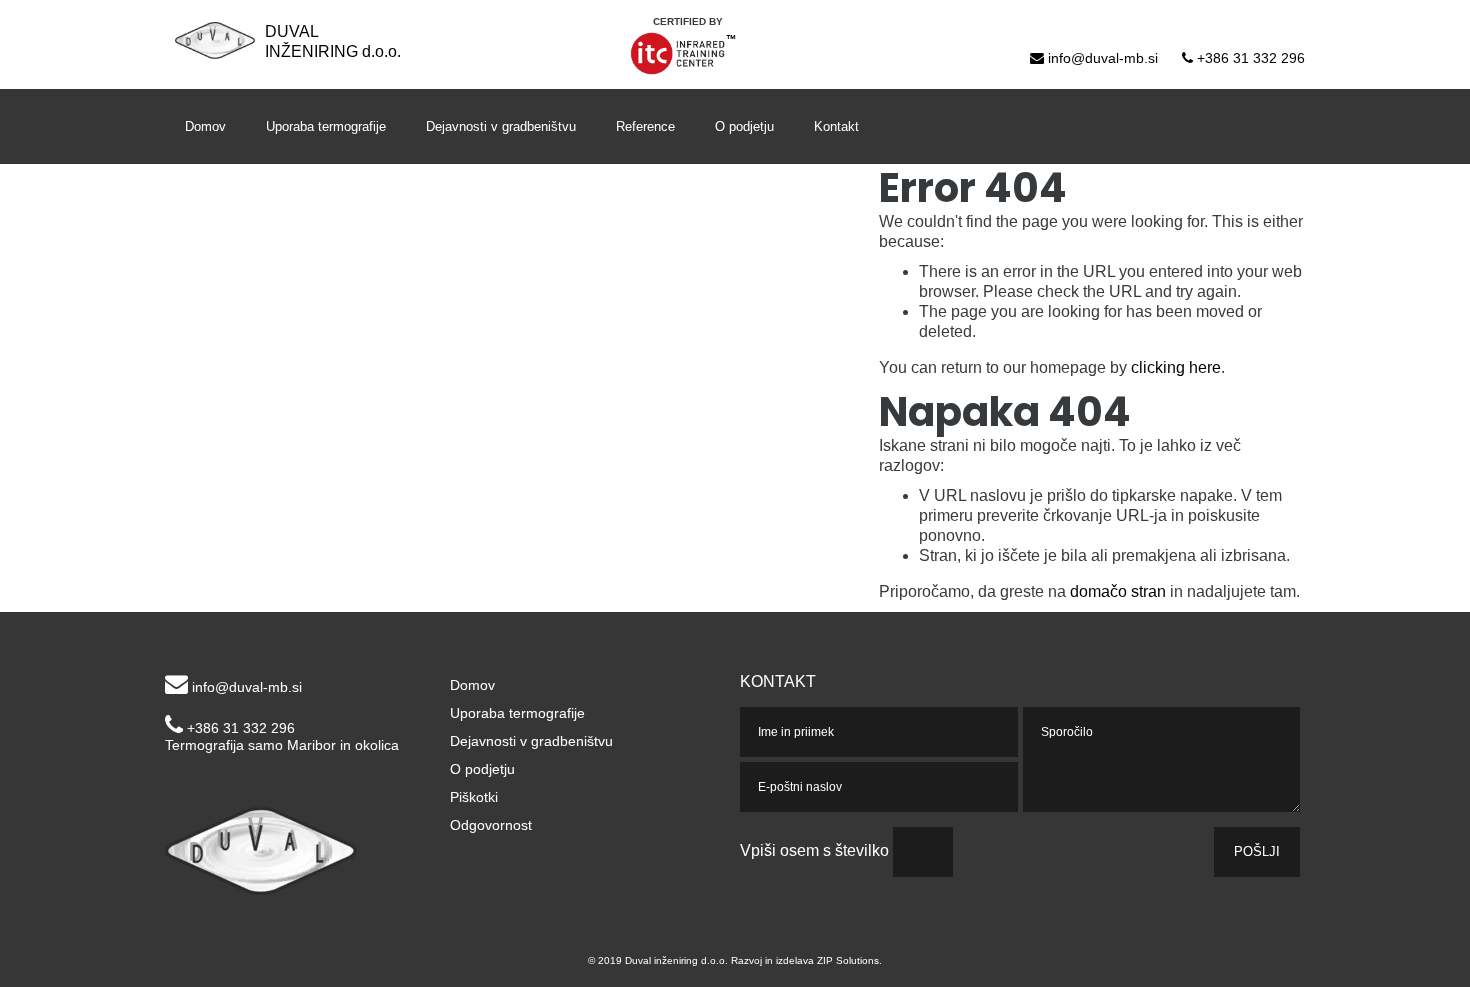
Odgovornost (491, 825)
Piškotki (474, 797)
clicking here (1176, 367)
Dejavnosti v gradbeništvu (501, 126)
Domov (205, 126)
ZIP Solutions (848, 960)
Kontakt (836, 126)
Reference (645, 126)
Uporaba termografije (326, 126)
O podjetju (744, 126)
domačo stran (1118, 591)
